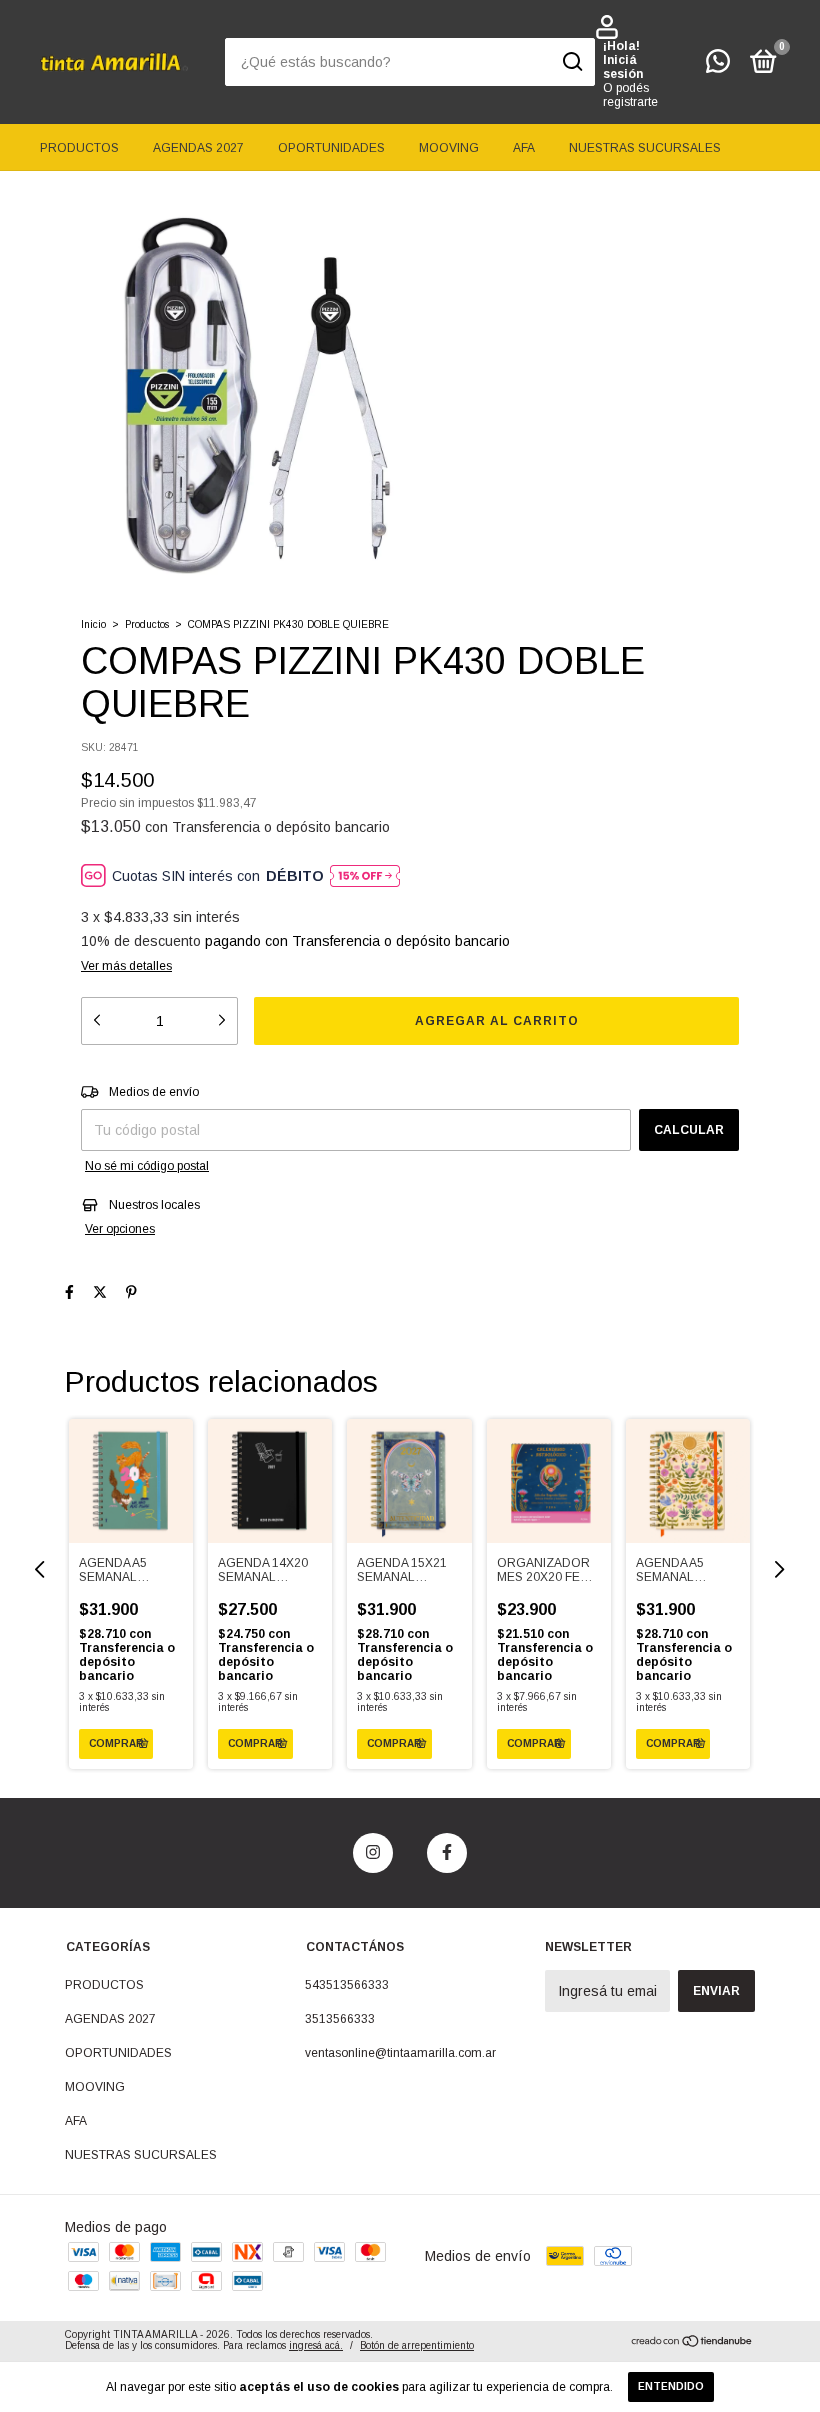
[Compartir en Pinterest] (131, 1292)
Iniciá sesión (623, 67)
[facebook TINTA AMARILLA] (447, 1853)
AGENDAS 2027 (198, 148)
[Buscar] (571, 62)
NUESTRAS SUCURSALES (645, 148)
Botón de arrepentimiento (417, 2345)
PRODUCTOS (79, 148)
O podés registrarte (630, 95)
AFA (524, 148)
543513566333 (347, 1985)
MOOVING (449, 148)
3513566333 (340, 2019)
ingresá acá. (316, 2345)
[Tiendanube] (692, 2343)
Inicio (93, 624)
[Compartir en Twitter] (100, 1292)
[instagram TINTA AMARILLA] (373, 1853)
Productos (147, 624)
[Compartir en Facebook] (69, 1292)
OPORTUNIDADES (331, 148)
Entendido (671, 2386)
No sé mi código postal (147, 1166)
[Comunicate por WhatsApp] (718, 66)
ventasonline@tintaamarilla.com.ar (400, 2053)
